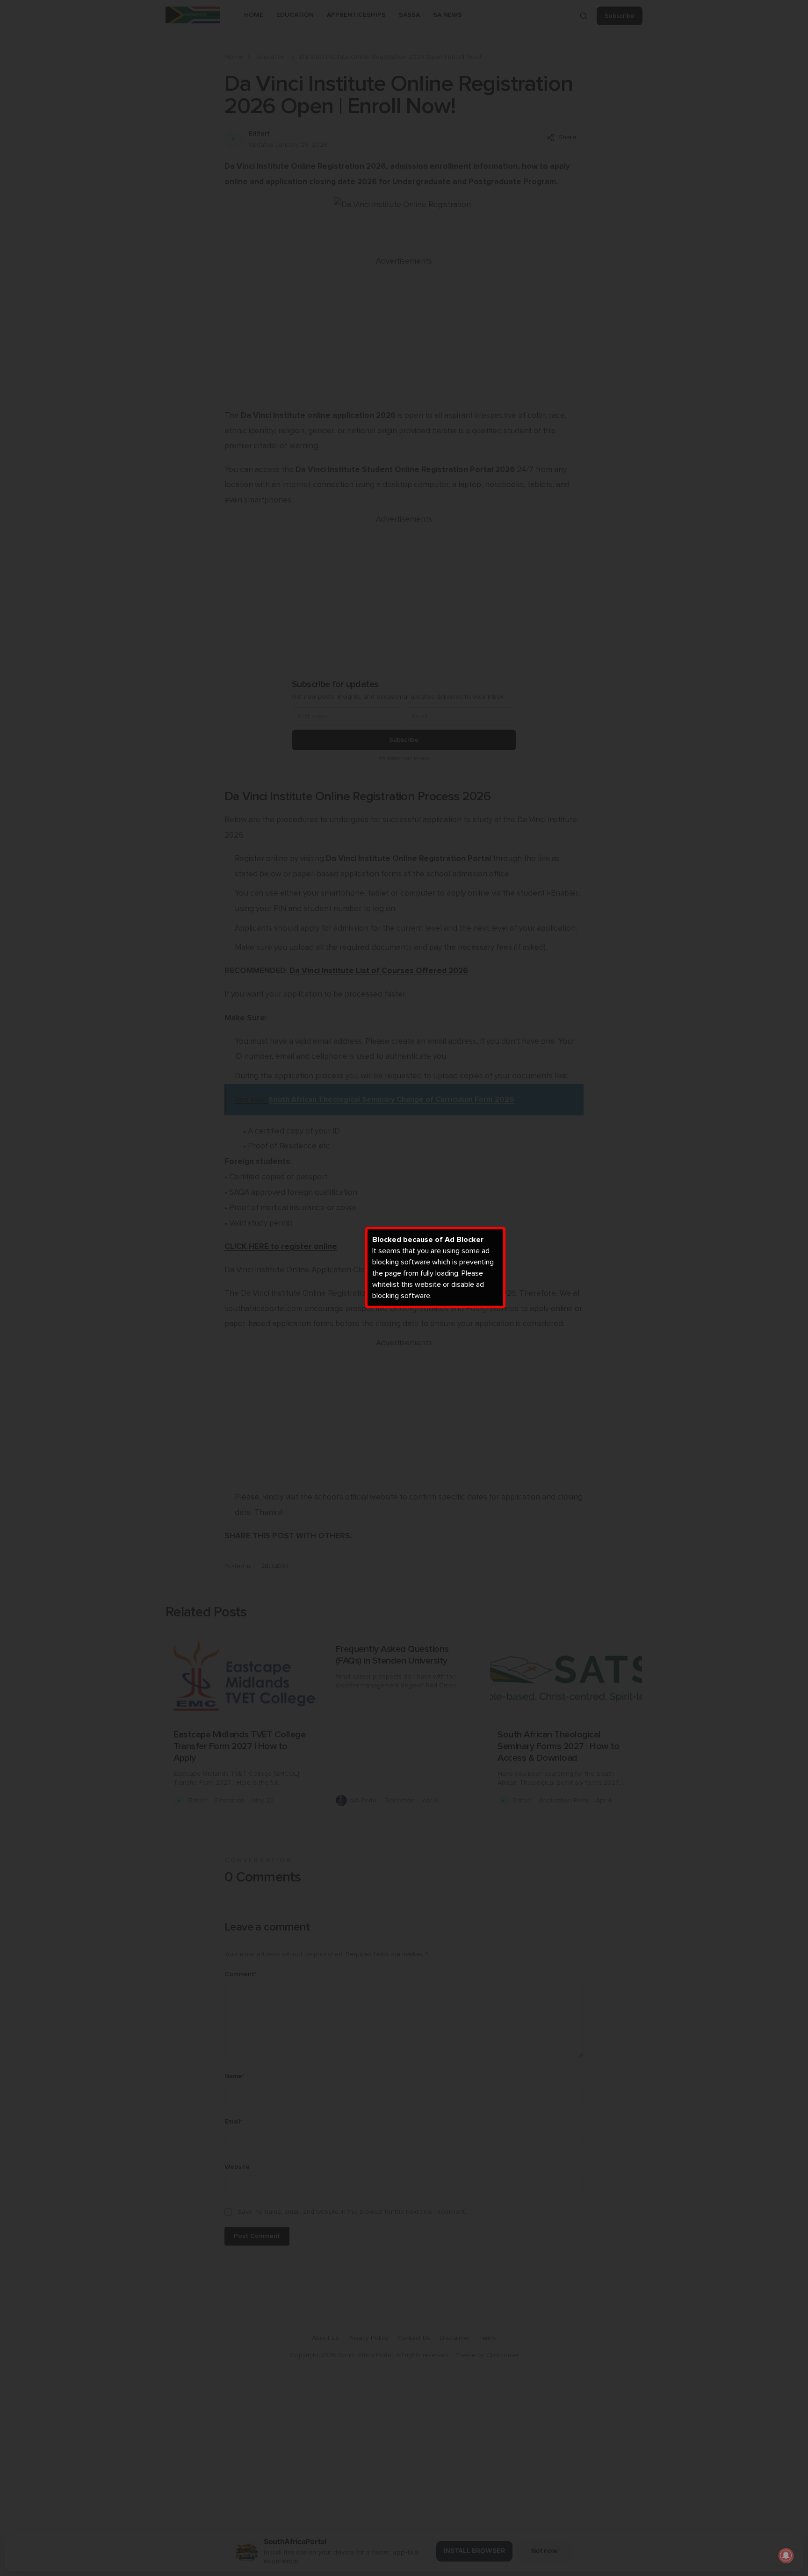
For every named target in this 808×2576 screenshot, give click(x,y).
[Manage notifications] (786, 2555)
